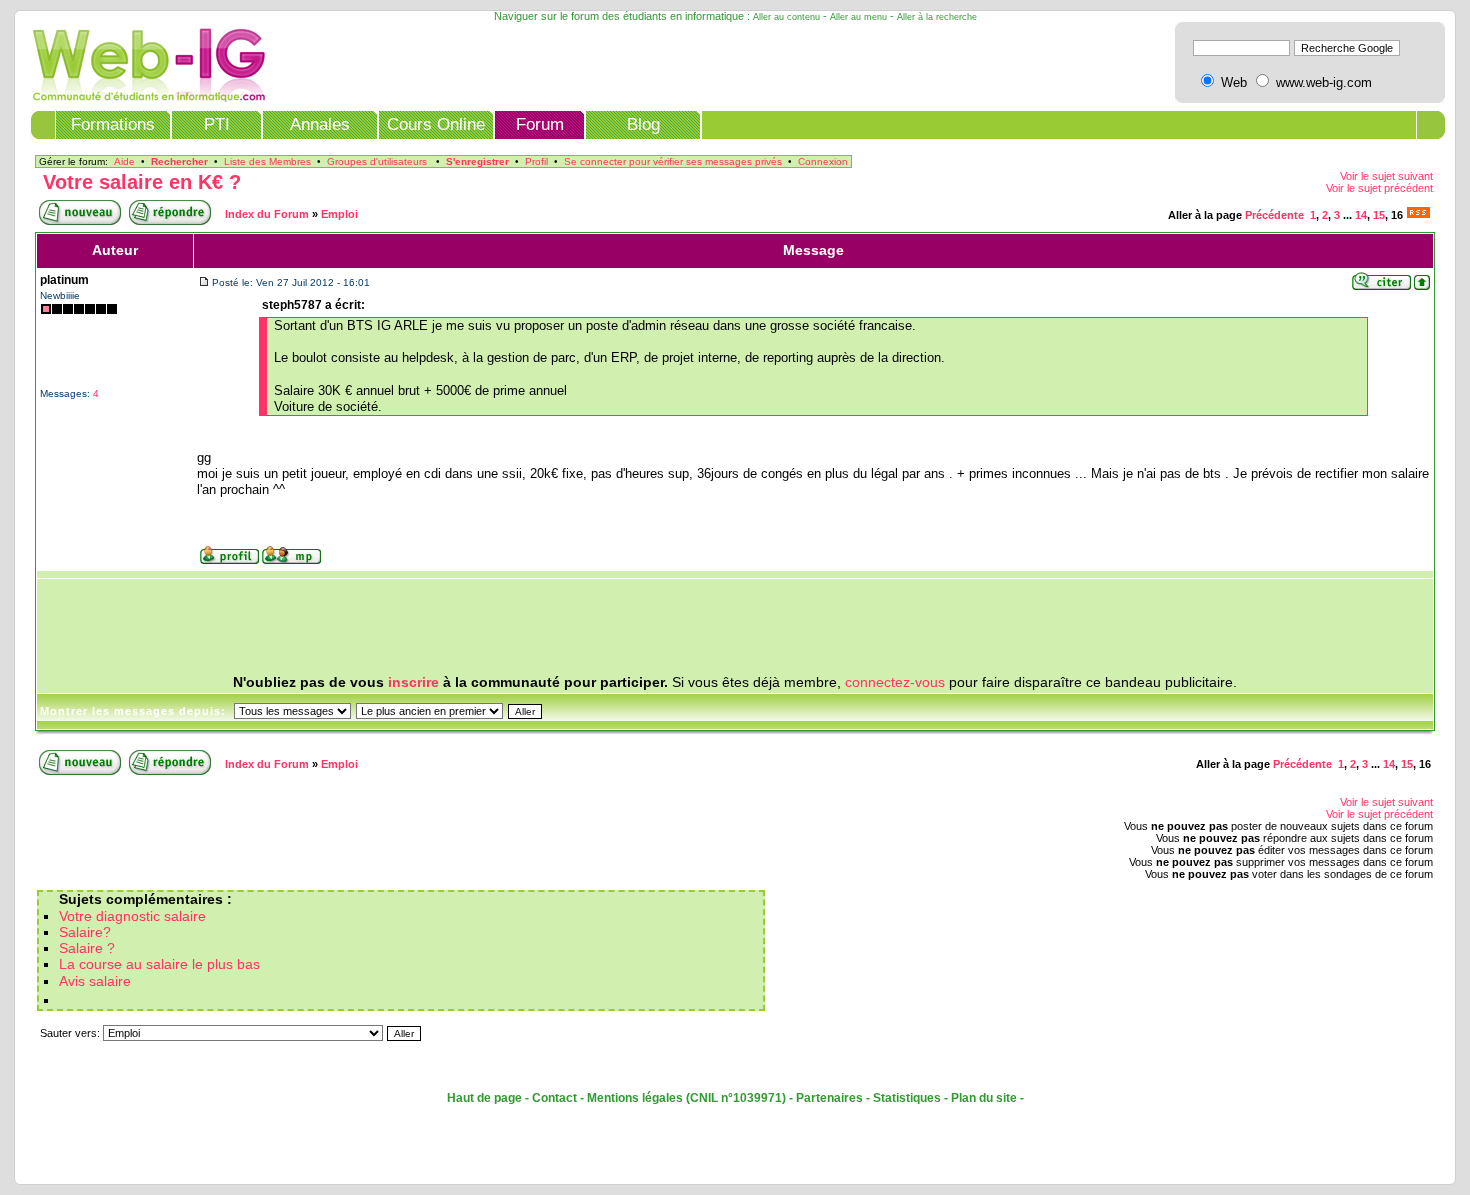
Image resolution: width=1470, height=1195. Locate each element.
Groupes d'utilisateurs (377, 161)
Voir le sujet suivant (1386, 176)
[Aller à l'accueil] (142, 97)
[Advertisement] (735, 627)
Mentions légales (635, 1098)
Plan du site (984, 1098)
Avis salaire (95, 981)
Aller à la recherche (937, 17)
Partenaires (829, 1098)
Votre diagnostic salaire (132, 916)
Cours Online (436, 124)
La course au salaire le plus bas (159, 964)
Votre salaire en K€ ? (142, 182)
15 (1379, 215)
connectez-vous (895, 682)
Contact (554, 1098)
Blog (643, 124)
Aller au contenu (786, 17)
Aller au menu (858, 17)
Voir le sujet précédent (1379, 188)
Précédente (1274, 215)
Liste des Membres (267, 161)
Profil (536, 161)
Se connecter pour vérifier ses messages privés (673, 161)
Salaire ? (87, 948)
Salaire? (85, 932)
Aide (124, 161)
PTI (217, 124)
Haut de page (484, 1098)
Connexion (823, 161)
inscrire (413, 682)
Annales (320, 124)
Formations (113, 124)
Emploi (339, 214)
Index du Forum (267, 214)
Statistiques (907, 1098)
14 (1361, 215)
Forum (540, 124)
